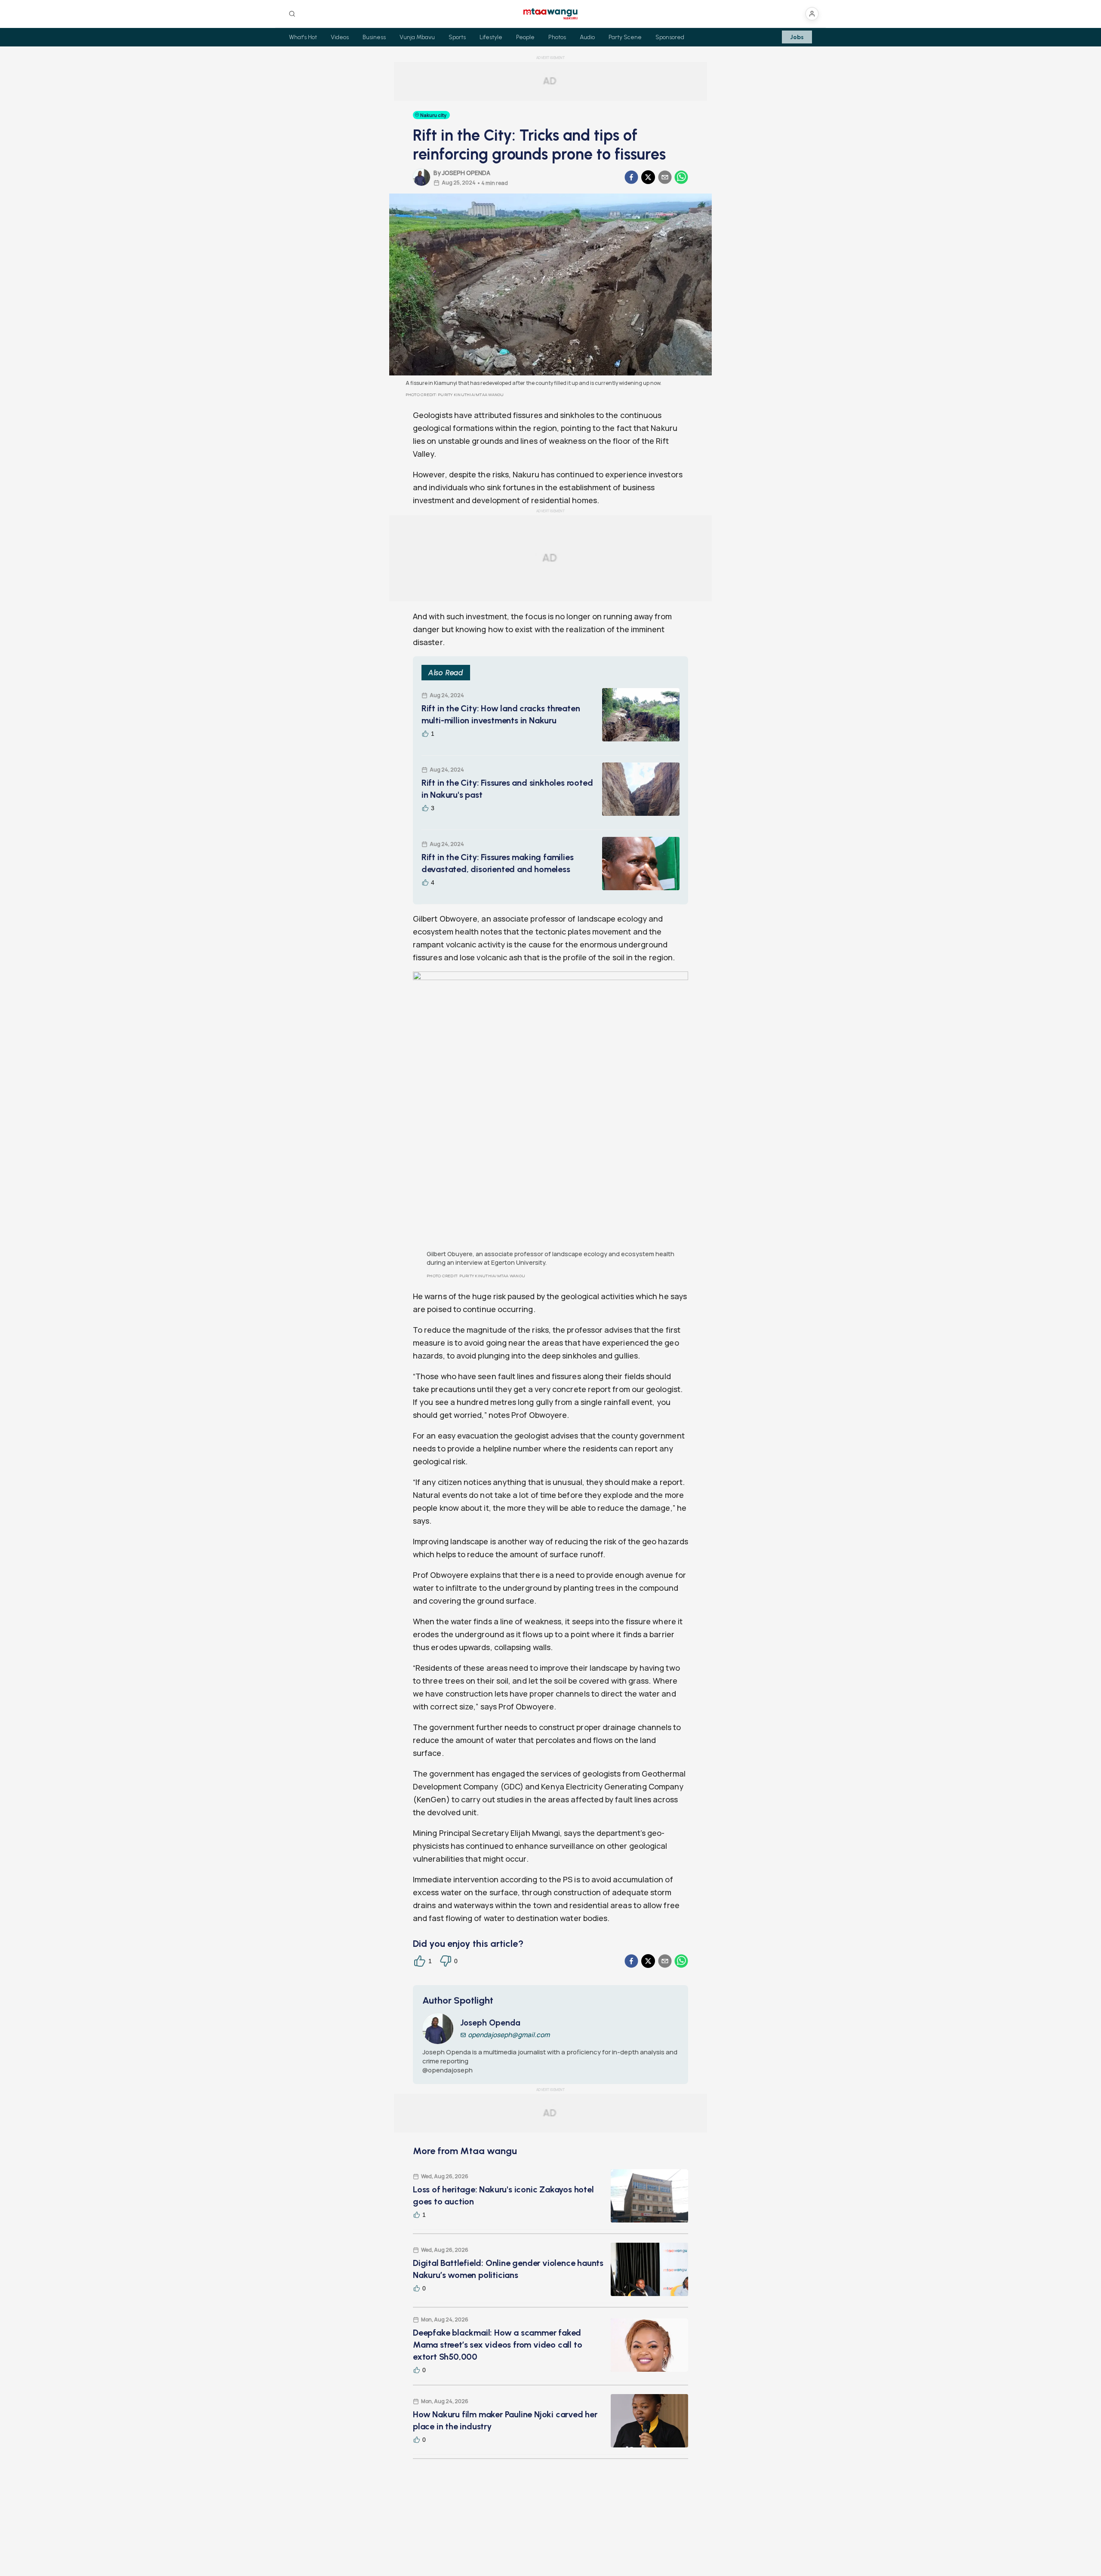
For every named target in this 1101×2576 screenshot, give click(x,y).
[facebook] (631, 177)
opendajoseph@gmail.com (509, 2035)
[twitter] (648, 177)
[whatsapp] (681, 177)
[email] (665, 177)
